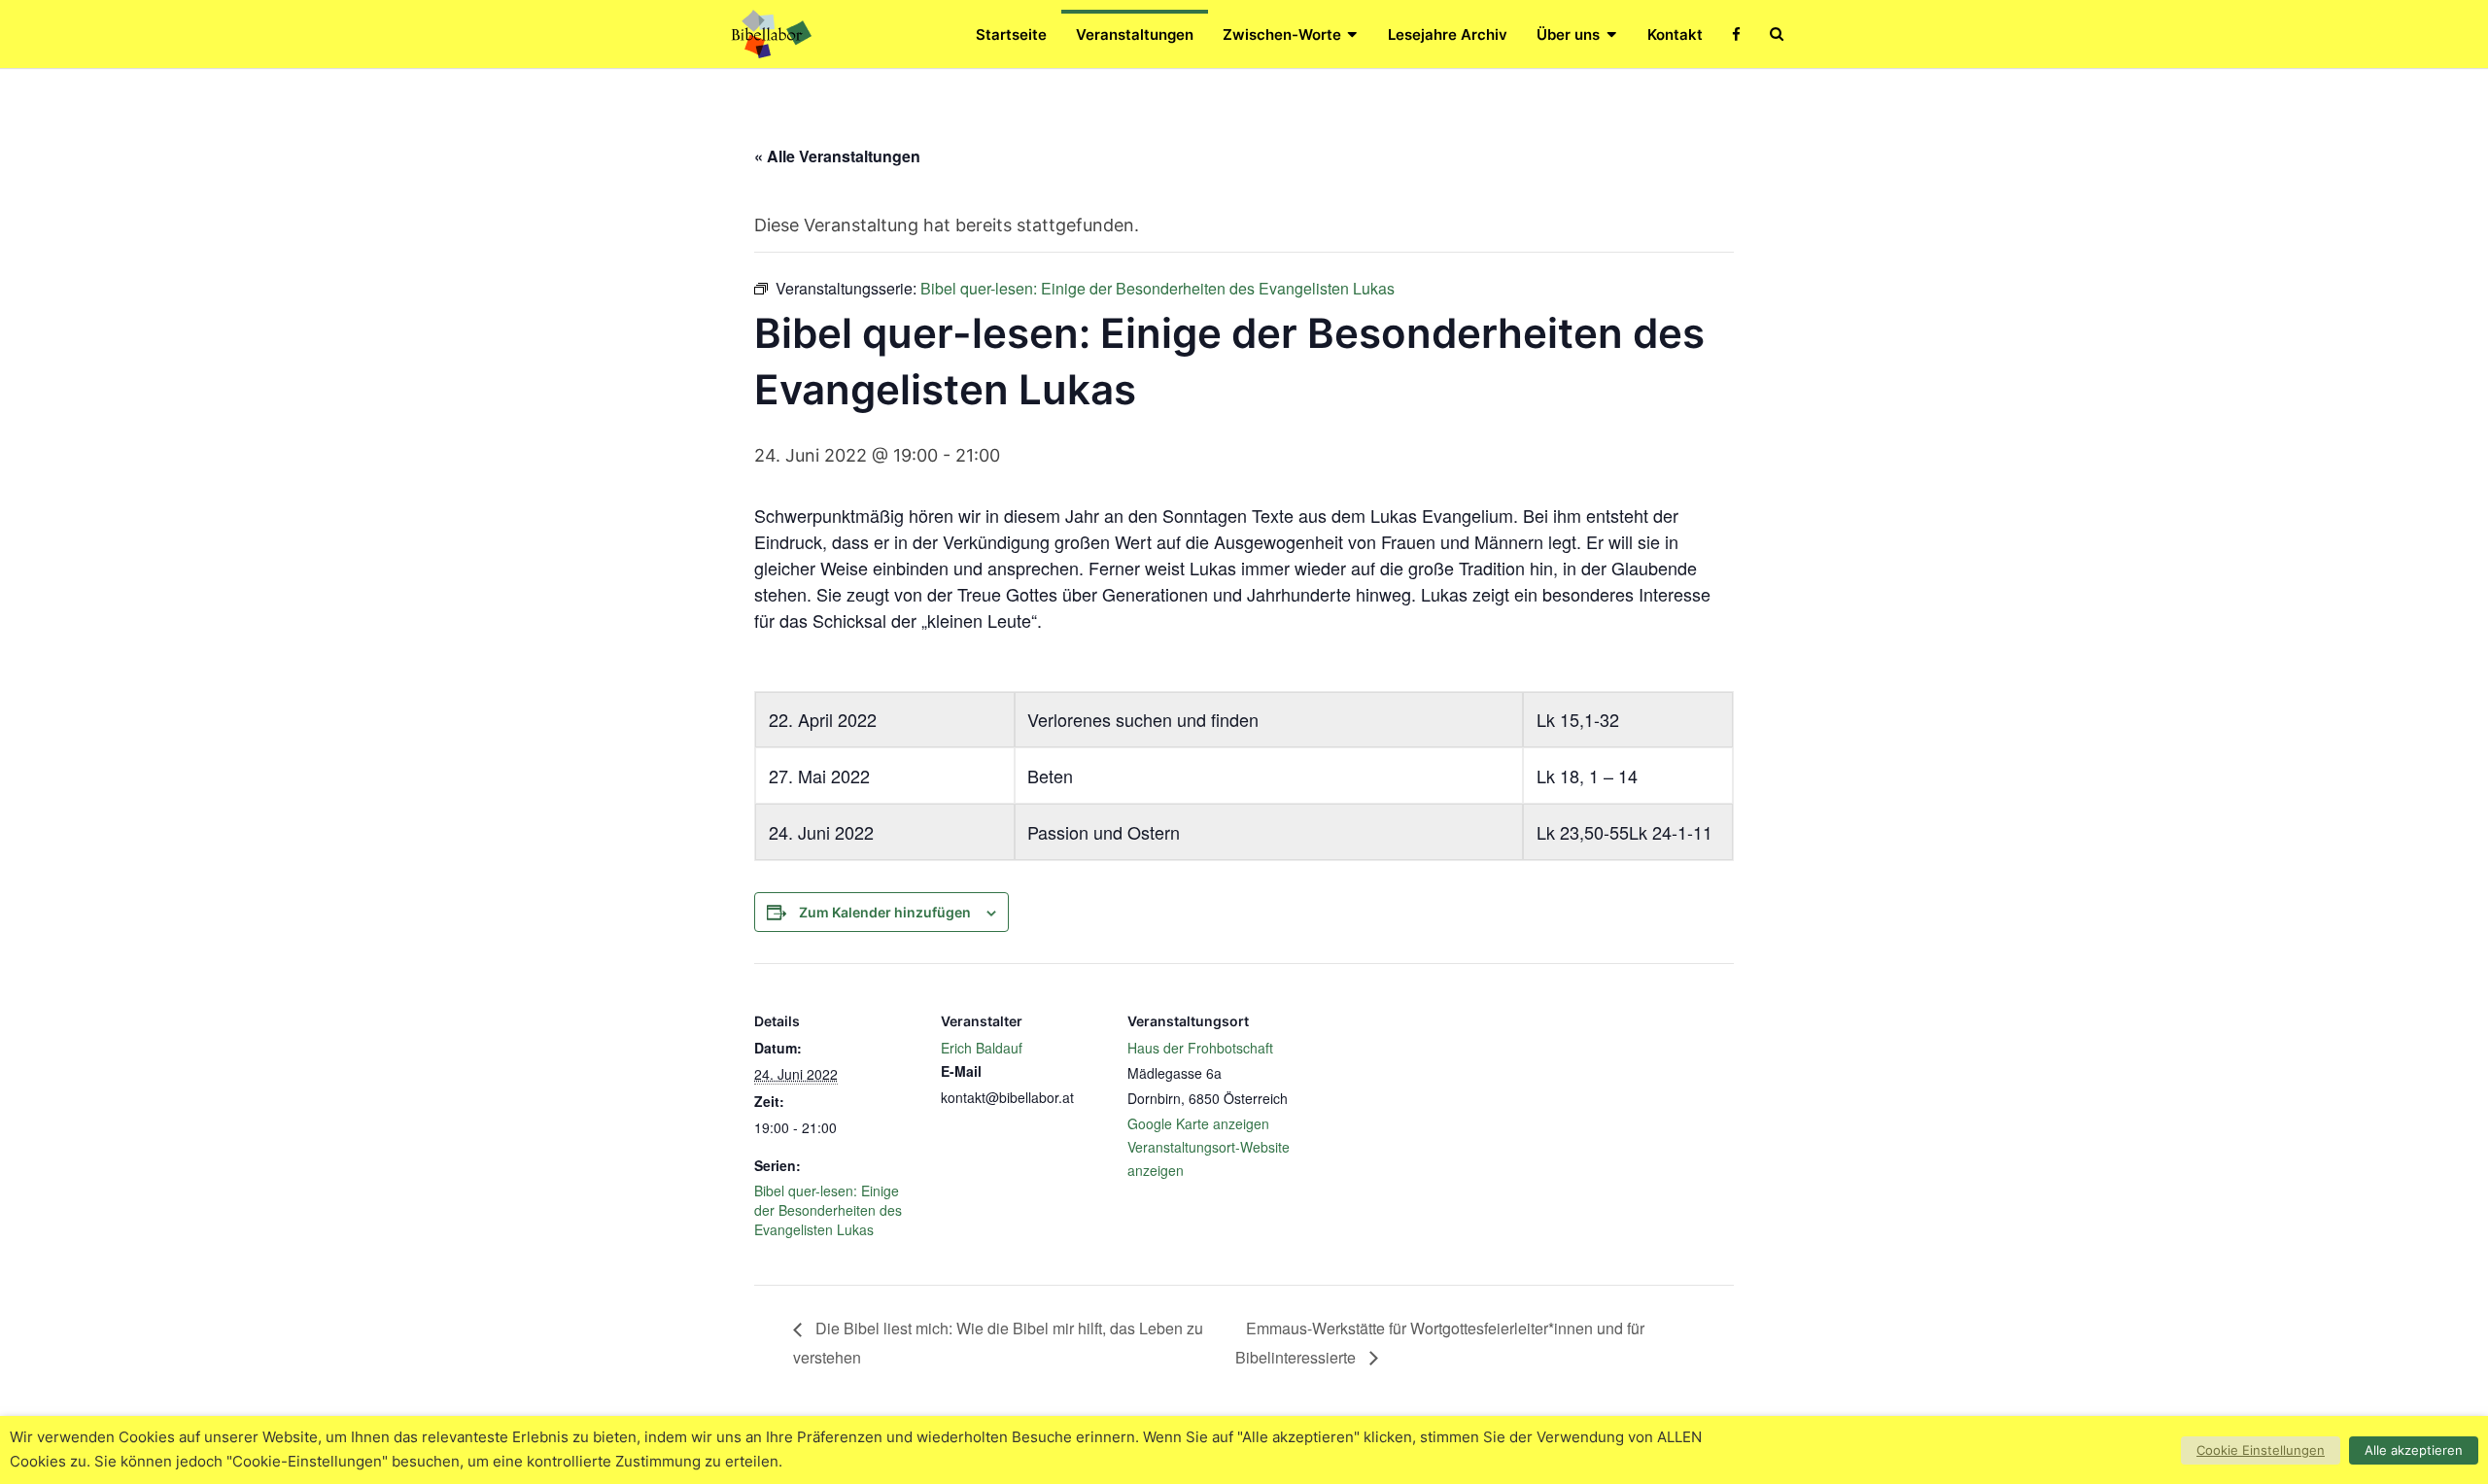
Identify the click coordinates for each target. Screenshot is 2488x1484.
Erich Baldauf (982, 1048)
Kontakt (1675, 35)
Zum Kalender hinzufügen (885, 912)
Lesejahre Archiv (1448, 35)
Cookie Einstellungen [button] (2261, 1450)
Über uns (1568, 35)
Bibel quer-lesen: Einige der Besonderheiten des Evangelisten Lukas (828, 1210)
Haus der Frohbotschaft (1200, 1048)
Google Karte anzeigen (1198, 1123)
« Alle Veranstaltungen (837, 156)
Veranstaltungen (1135, 35)
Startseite (1011, 35)
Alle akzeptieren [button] (2414, 1450)
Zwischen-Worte (1282, 35)
